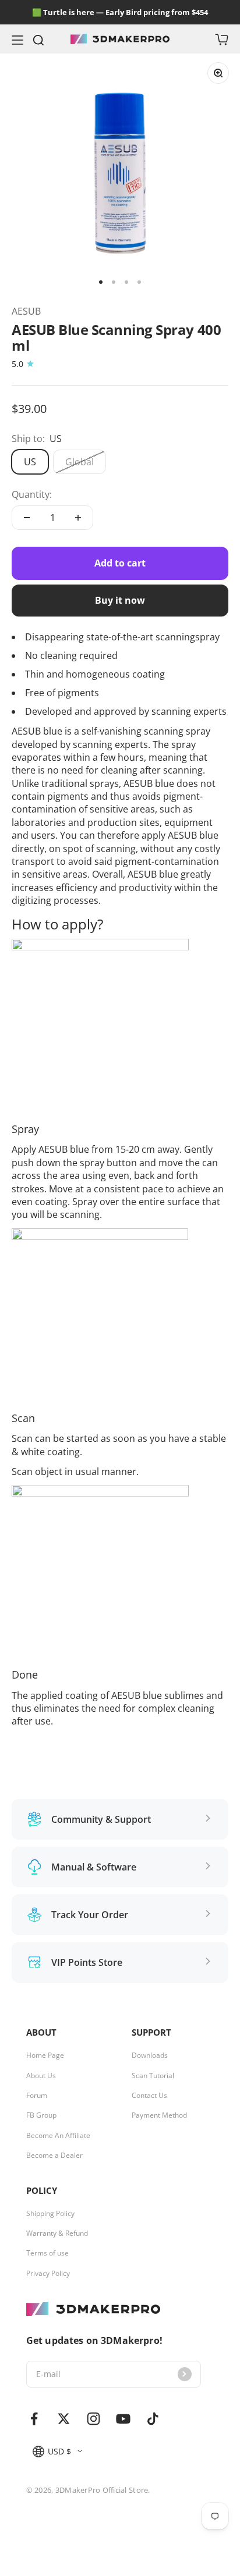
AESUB (26, 311)
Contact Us (149, 2096)
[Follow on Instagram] (93, 2419)
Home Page (45, 2055)
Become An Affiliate (58, 2136)
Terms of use (47, 2253)
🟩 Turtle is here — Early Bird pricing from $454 (120, 12)
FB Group (41, 2115)
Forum (37, 2096)
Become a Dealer (54, 2155)
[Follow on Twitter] (64, 2419)
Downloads (150, 2055)
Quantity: (32, 494)
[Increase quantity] (78, 518)
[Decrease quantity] (27, 518)
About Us (41, 2076)
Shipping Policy (50, 2214)
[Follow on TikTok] (153, 2419)
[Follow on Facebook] (34, 2419)
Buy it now (120, 600)
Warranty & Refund (57, 2233)
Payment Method (159, 2115)
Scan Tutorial (153, 2076)
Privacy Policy (48, 2274)
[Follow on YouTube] (123, 2419)
